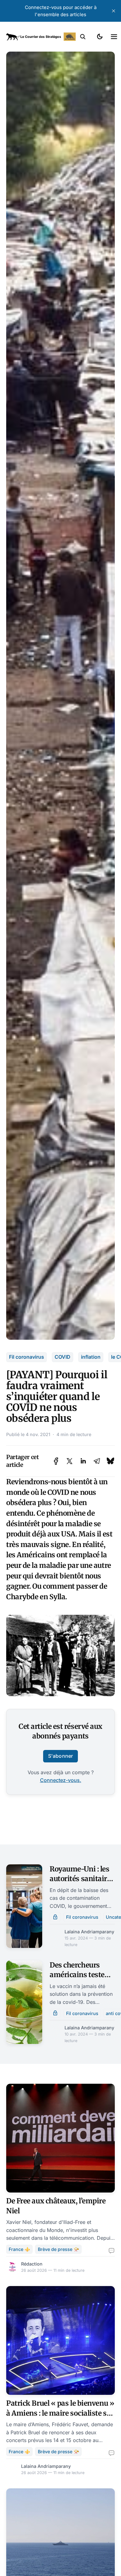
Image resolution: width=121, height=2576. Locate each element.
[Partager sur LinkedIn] (83, 1461)
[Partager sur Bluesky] (110, 1461)
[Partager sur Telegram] (97, 1461)
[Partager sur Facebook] (56, 1461)
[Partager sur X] (69, 1461)
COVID (63, 1357)
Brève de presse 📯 (58, 2249)
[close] (114, 11)
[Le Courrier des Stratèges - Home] (41, 37)
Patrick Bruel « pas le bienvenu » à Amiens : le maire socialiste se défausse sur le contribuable (60, 2413)
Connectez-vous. (61, 1780)
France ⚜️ (19, 2249)
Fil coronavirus (27, 1357)
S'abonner (60, 1756)
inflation (91, 1357)
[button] (83, 37)
